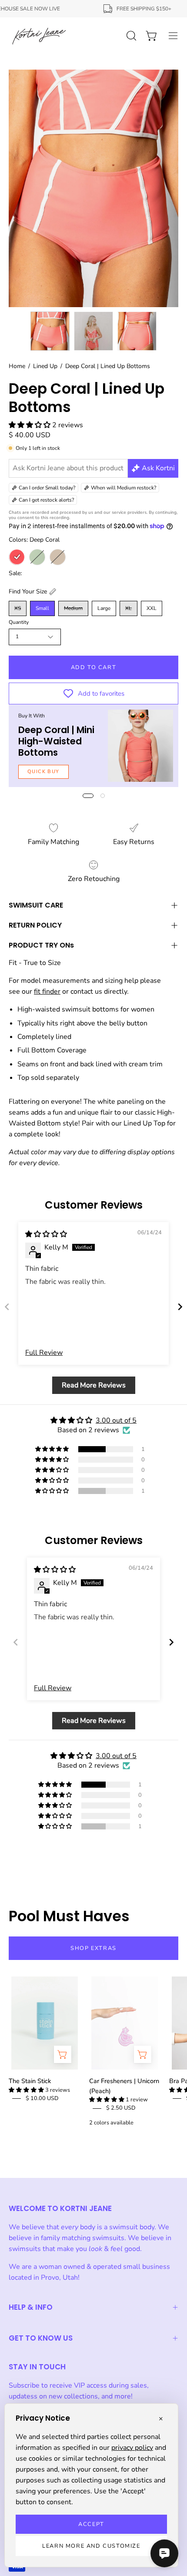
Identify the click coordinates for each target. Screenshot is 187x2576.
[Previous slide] (7, 1307)
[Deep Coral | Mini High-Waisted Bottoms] (140, 746)
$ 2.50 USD (121, 2108)
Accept (91, 2524)
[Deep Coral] (17, 557)
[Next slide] (180, 1307)
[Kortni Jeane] (39, 36)
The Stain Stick (30, 2081)
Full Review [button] (44, 1353)
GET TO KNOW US (41, 2338)
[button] (30, 425)
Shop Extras (93, 1948)
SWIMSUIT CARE (36, 905)
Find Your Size (28, 591)
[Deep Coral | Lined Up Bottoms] (50, 331)
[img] (46, 1234)
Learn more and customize (91, 2546)
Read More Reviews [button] (94, 1385)
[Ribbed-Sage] (37, 557)
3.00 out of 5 (116, 1420)
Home (17, 366)
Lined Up (45, 366)
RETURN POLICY (35, 925)
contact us (86, 992)
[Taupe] (58, 557)
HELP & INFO (31, 2307)
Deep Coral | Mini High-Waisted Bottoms (56, 741)
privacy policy (132, 2448)
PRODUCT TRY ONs (41, 945)
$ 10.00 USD (42, 2098)
